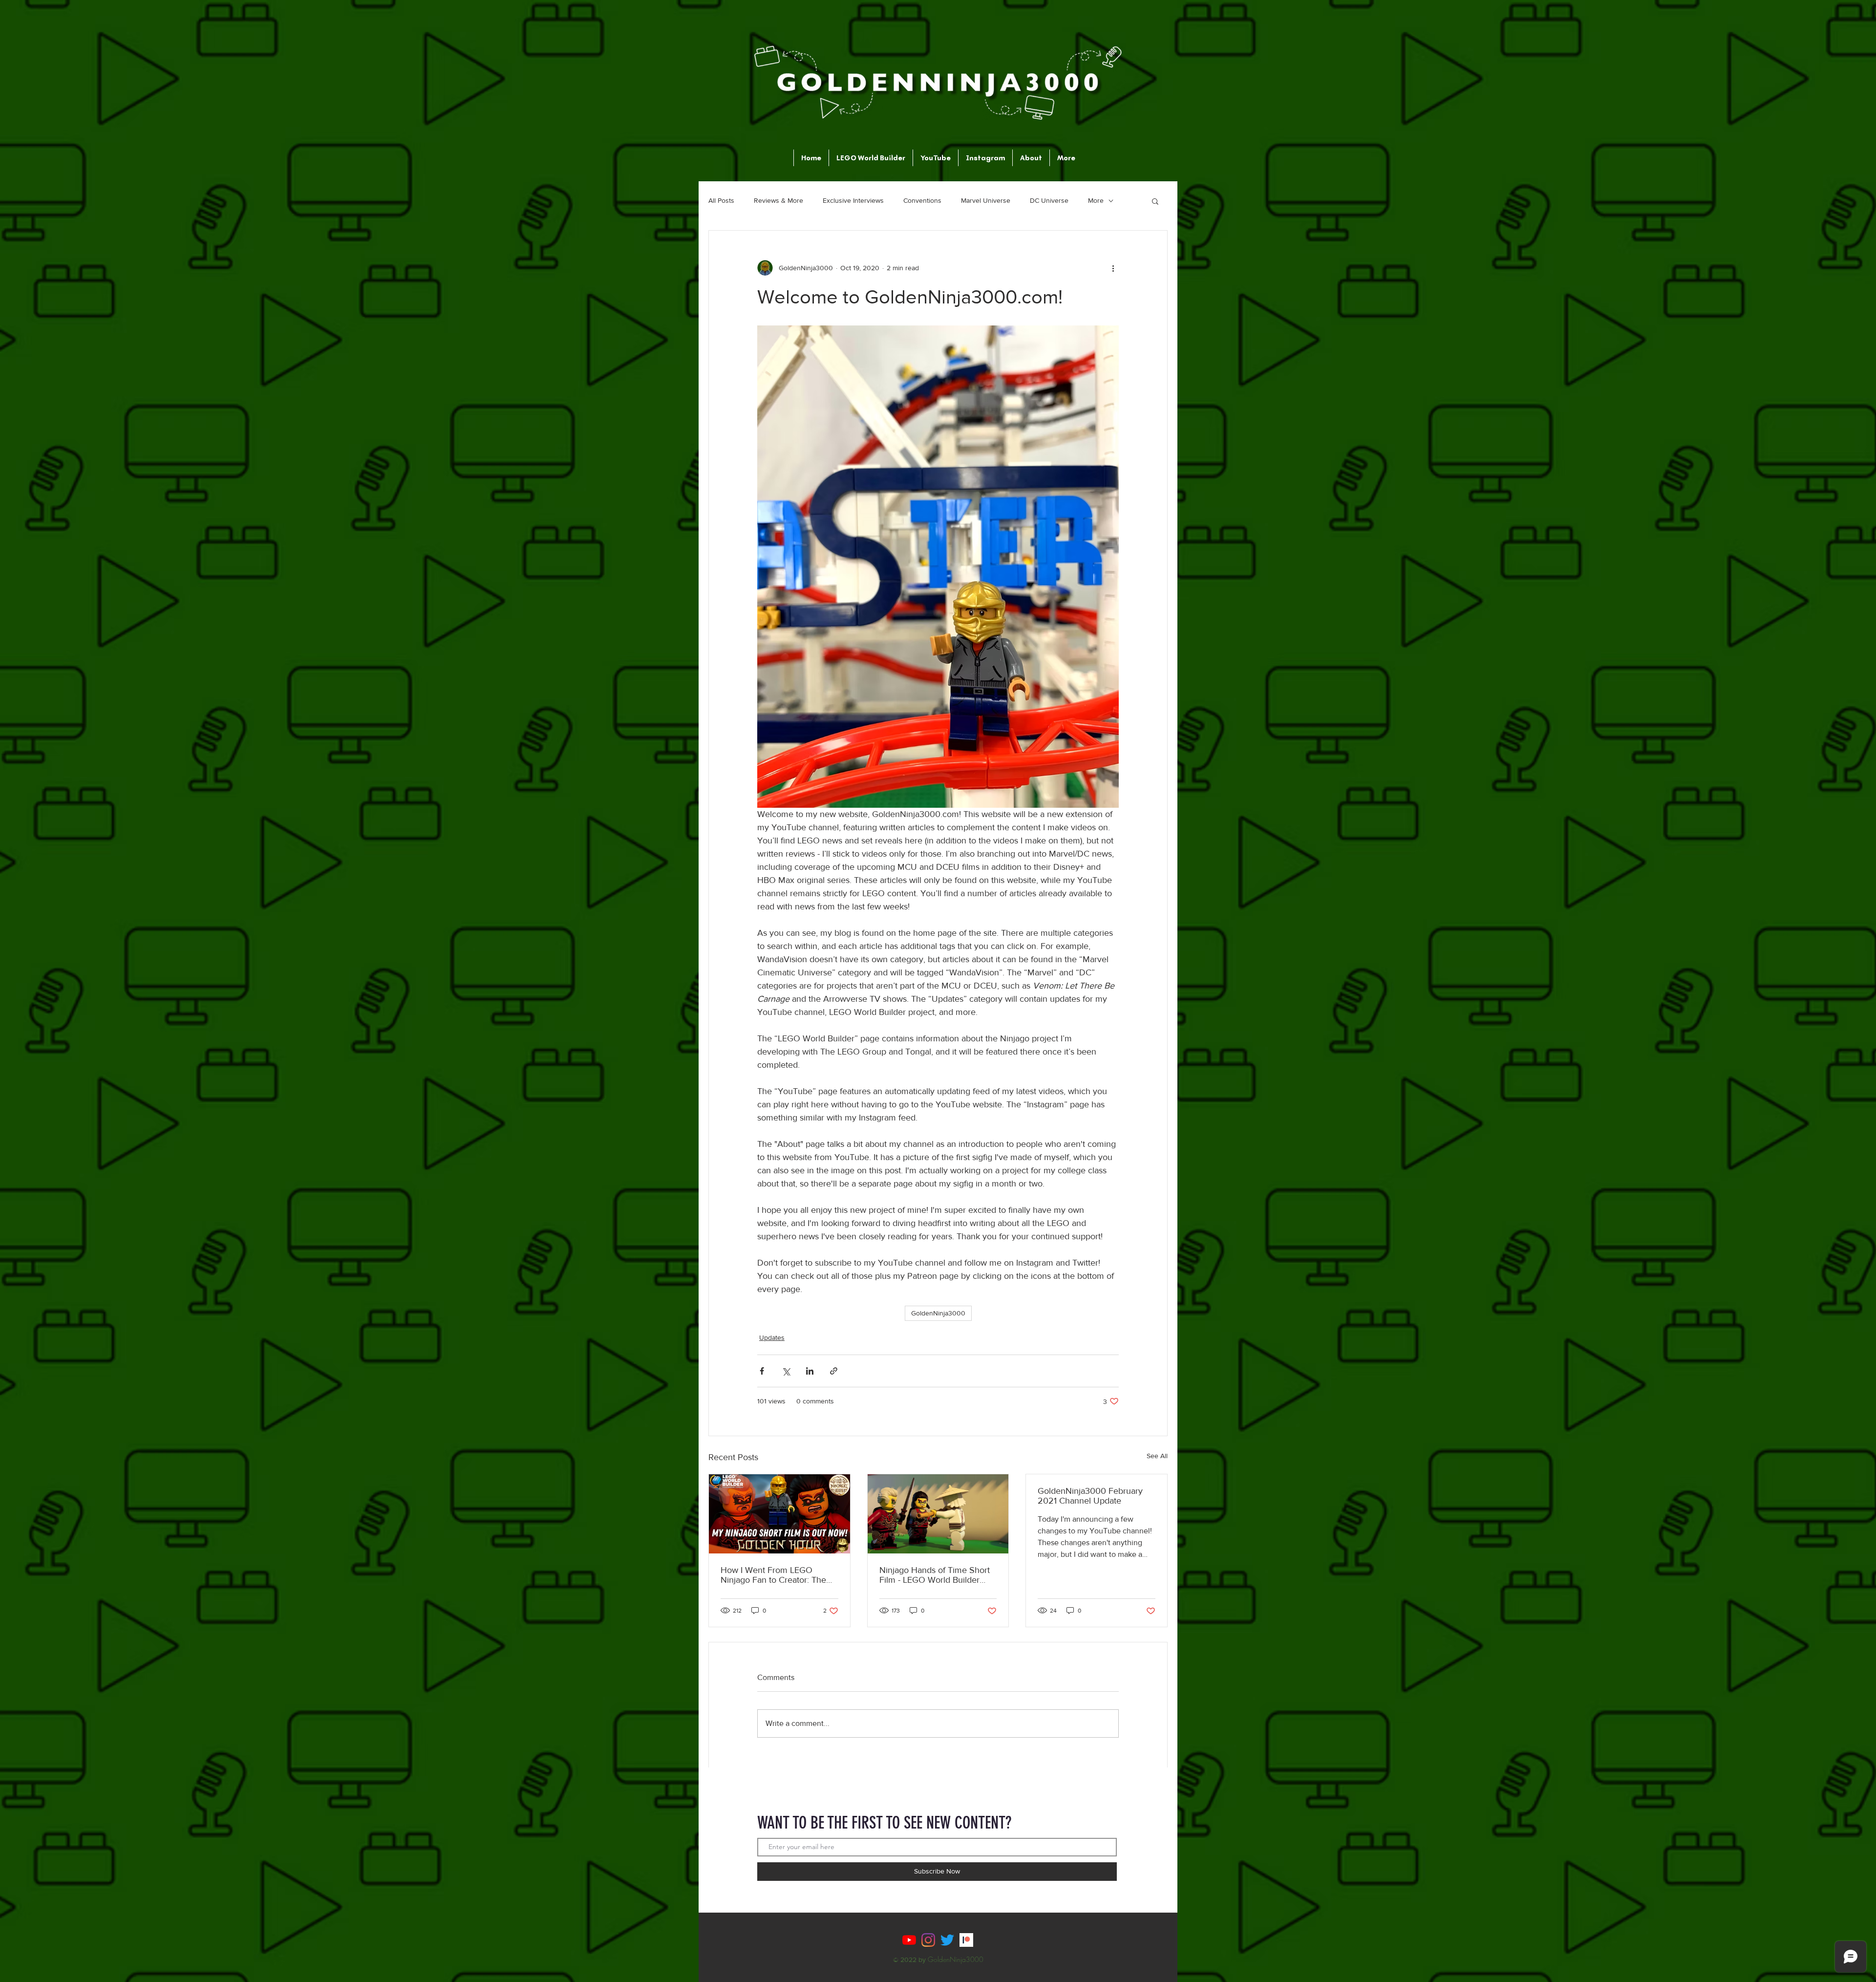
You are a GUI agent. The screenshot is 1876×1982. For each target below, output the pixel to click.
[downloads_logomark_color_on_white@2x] (966, 1940)
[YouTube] (909, 1940)
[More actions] (1113, 268)
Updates (772, 1337)
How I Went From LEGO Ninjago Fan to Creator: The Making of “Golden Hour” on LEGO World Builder (775, 1575)
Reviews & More (778, 200)
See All (1157, 1456)
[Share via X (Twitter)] (786, 1371)
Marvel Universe (986, 200)
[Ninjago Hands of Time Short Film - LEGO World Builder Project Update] (938, 1514)
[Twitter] (947, 1940)
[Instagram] (928, 1940)
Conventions (922, 200)
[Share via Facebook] (762, 1371)
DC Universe (1049, 200)
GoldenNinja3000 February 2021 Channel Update (1090, 1496)
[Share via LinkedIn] (810, 1371)
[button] (1155, 201)
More (1096, 200)
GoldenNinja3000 (938, 1313)
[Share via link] (834, 1371)
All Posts (721, 200)
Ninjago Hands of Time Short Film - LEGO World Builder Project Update (935, 1575)
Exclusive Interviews (853, 200)
